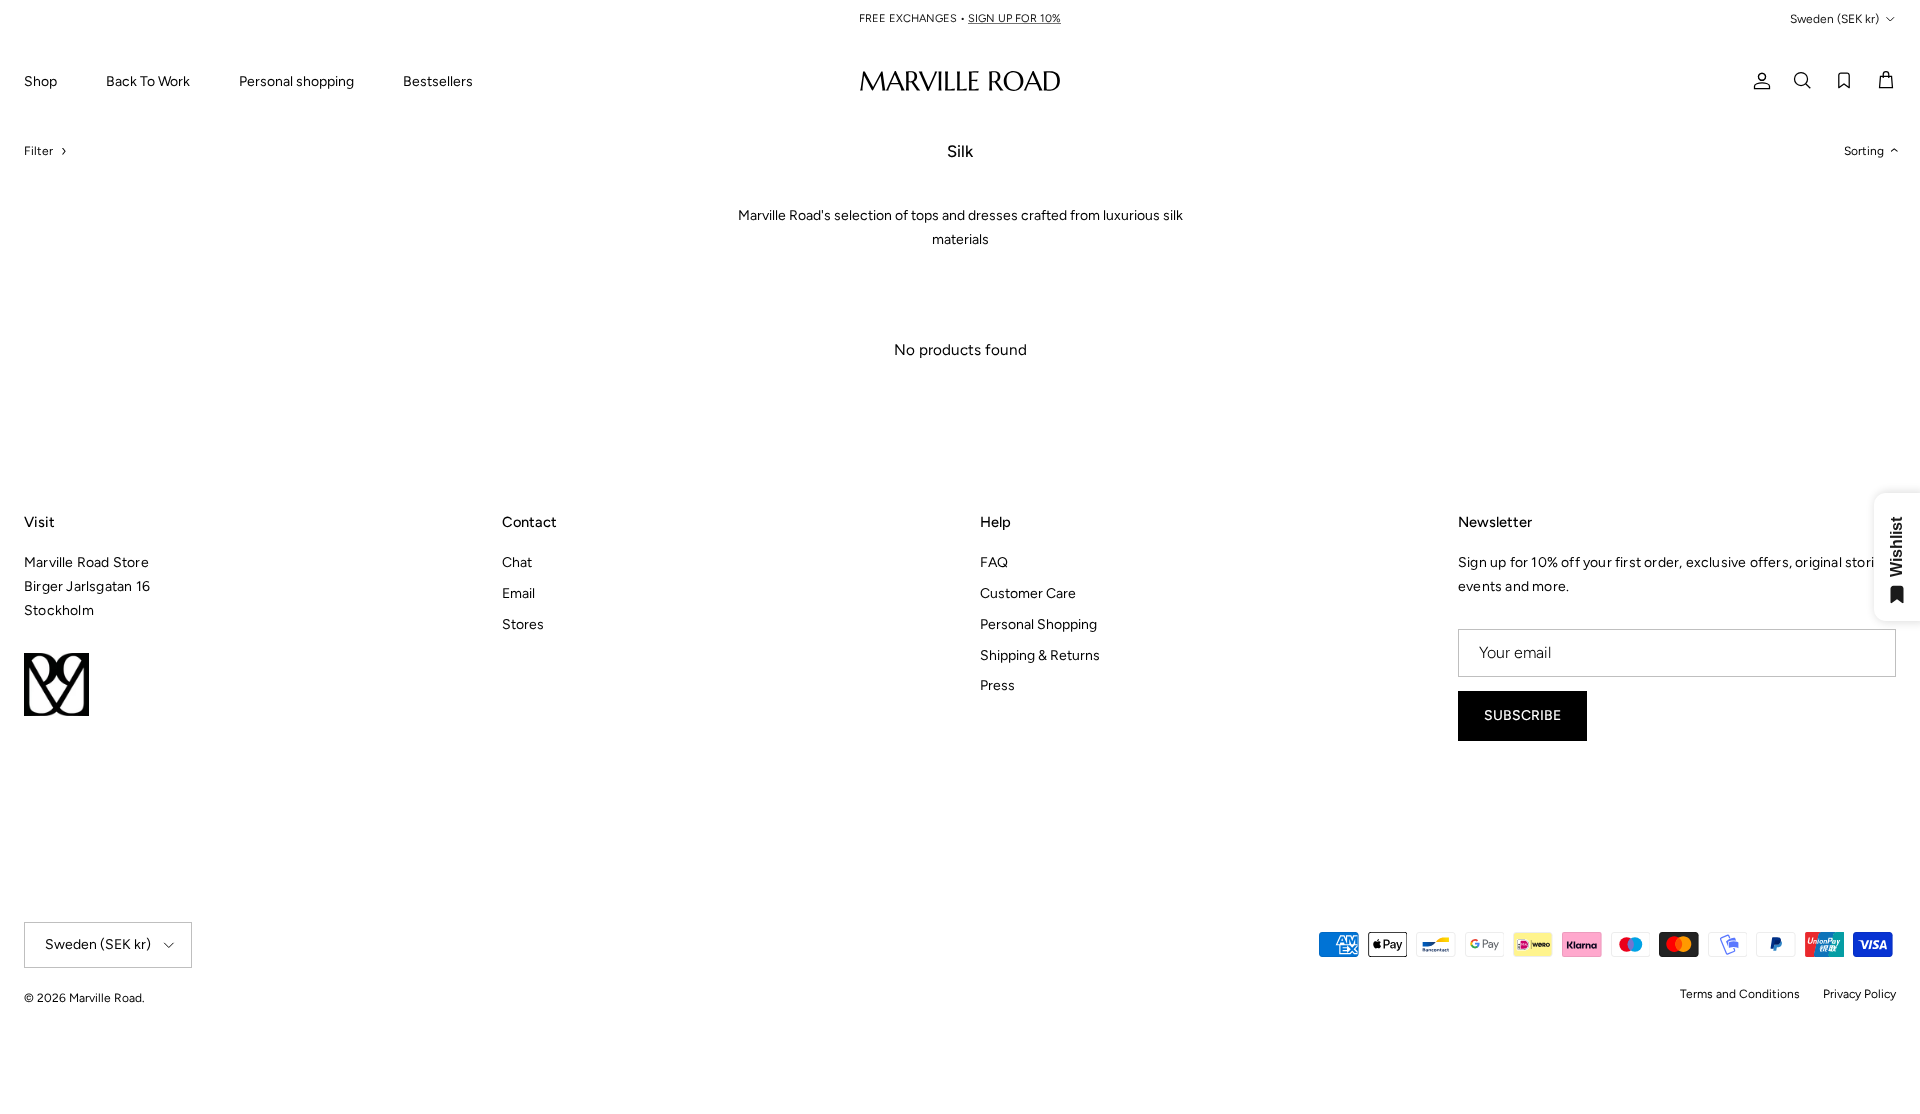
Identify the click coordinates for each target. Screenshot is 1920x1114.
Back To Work (148, 81)
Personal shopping (296, 81)
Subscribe (1522, 715)
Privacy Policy (1859, 994)
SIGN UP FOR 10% (1014, 18)
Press (997, 685)
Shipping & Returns (1040, 655)
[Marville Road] (960, 80)
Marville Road (105, 998)
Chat (517, 562)
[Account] (1758, 80)
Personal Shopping (1038, 624)
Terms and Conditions (1740, 994)
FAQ (994, 562)
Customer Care (1028, 593)
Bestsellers (438, 81)
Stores (523, 624)
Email (518, 593)
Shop (40, 81)
